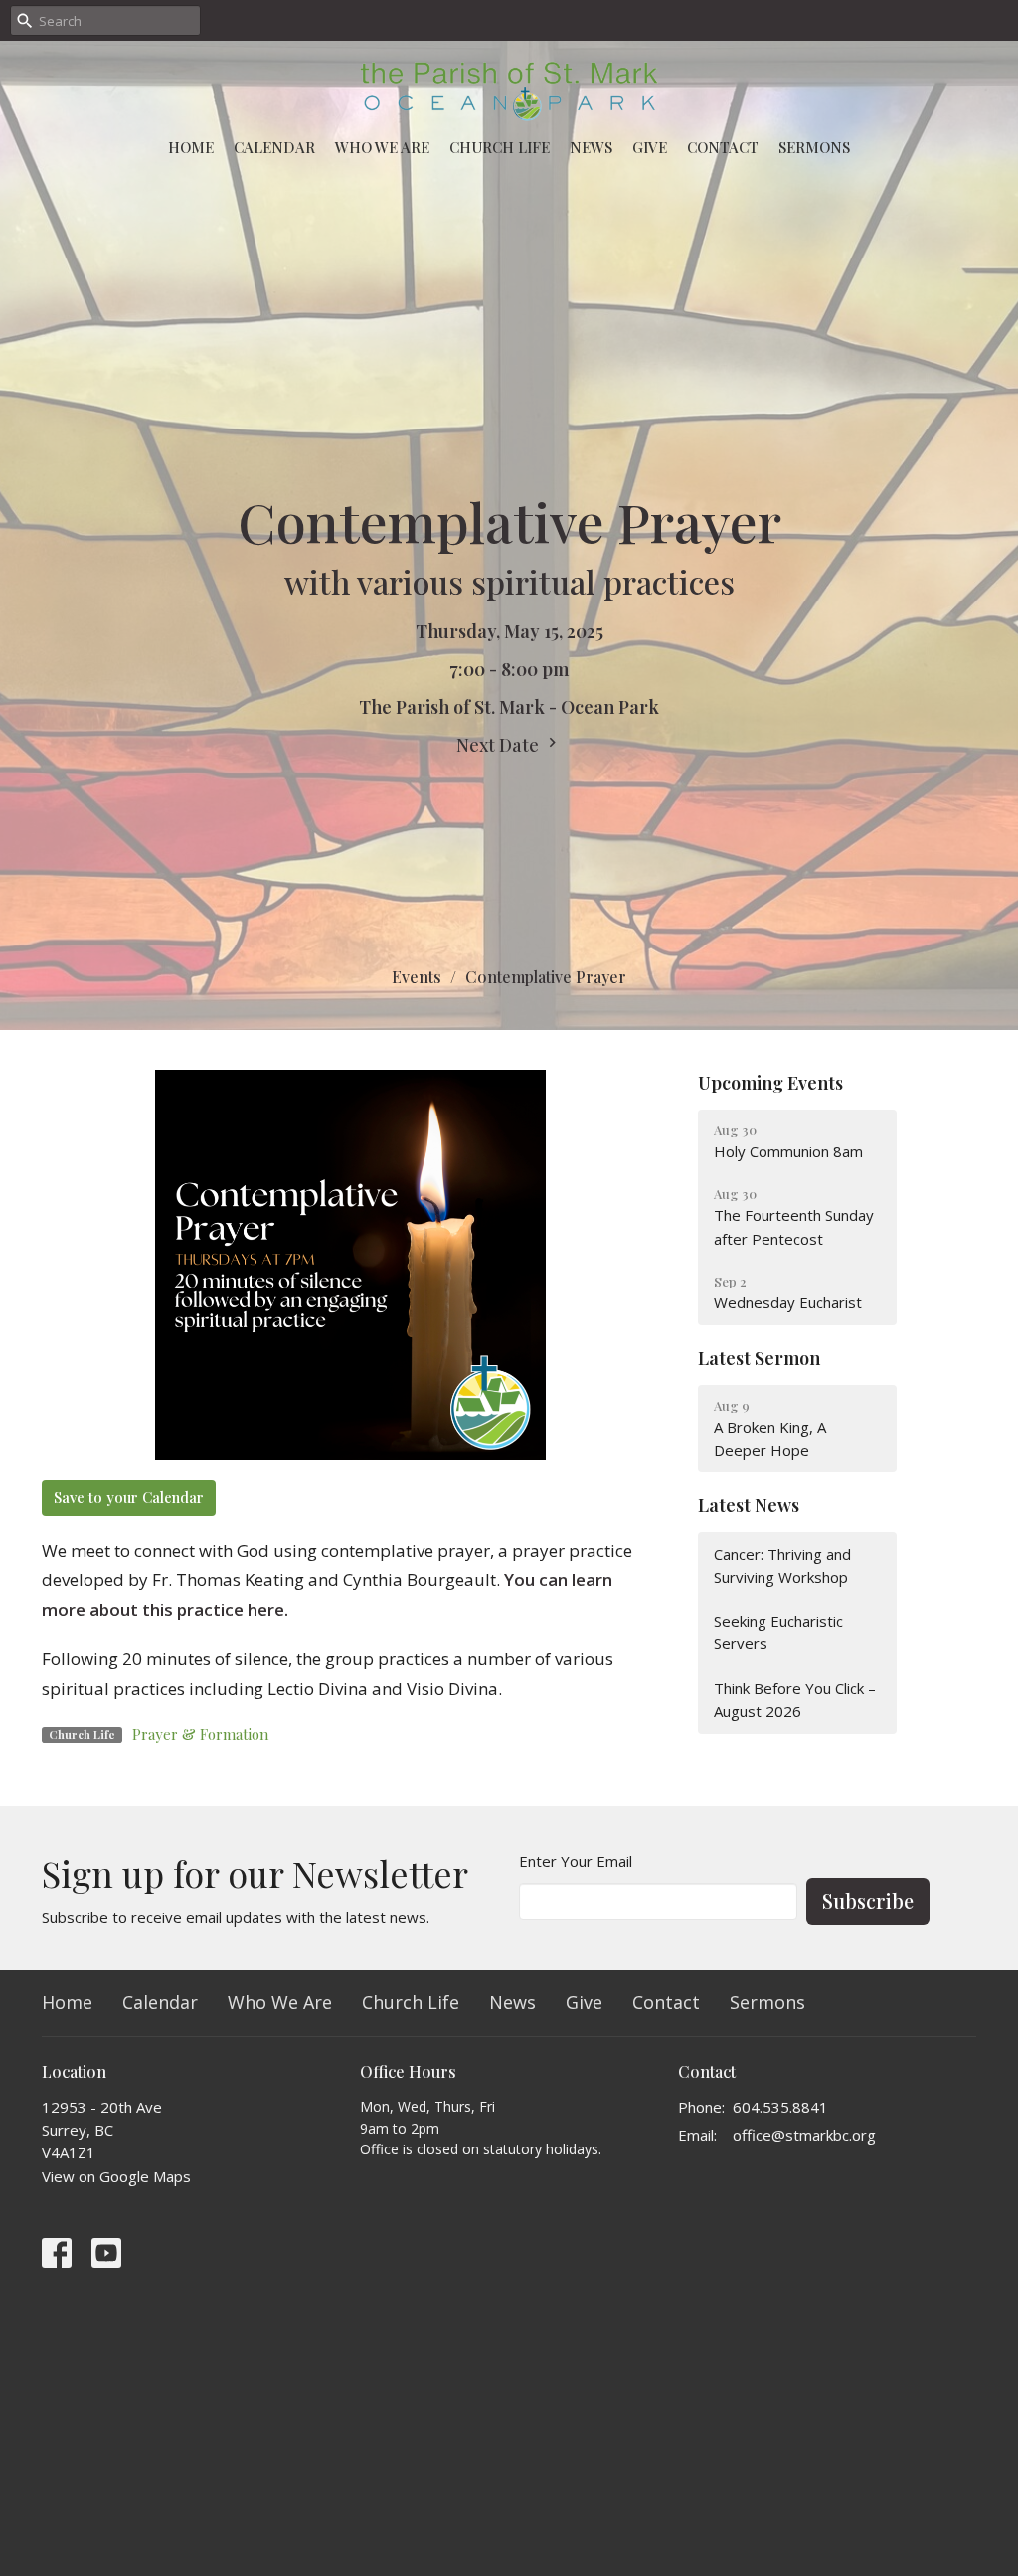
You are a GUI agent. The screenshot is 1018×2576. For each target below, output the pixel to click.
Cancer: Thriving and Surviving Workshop (782, 1565)
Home (191, 147)
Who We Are (382, 147)
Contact (723, 147)
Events (417, 977)
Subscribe (868, 1900)
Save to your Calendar (129, 1497)
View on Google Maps (116, 2176)
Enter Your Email (576, 1861)
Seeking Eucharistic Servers (778, 1632)
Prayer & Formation (200, 1734)
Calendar (274, 147)
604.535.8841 (780, 2107)
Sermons (814, 147)
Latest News (749, 1505)
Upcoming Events (770, 1083)
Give (650, 147)
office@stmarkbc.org (804, 2135)
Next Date (500, 745)
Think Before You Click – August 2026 (795, 1700)
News (591, 147)
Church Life (500, 147)
